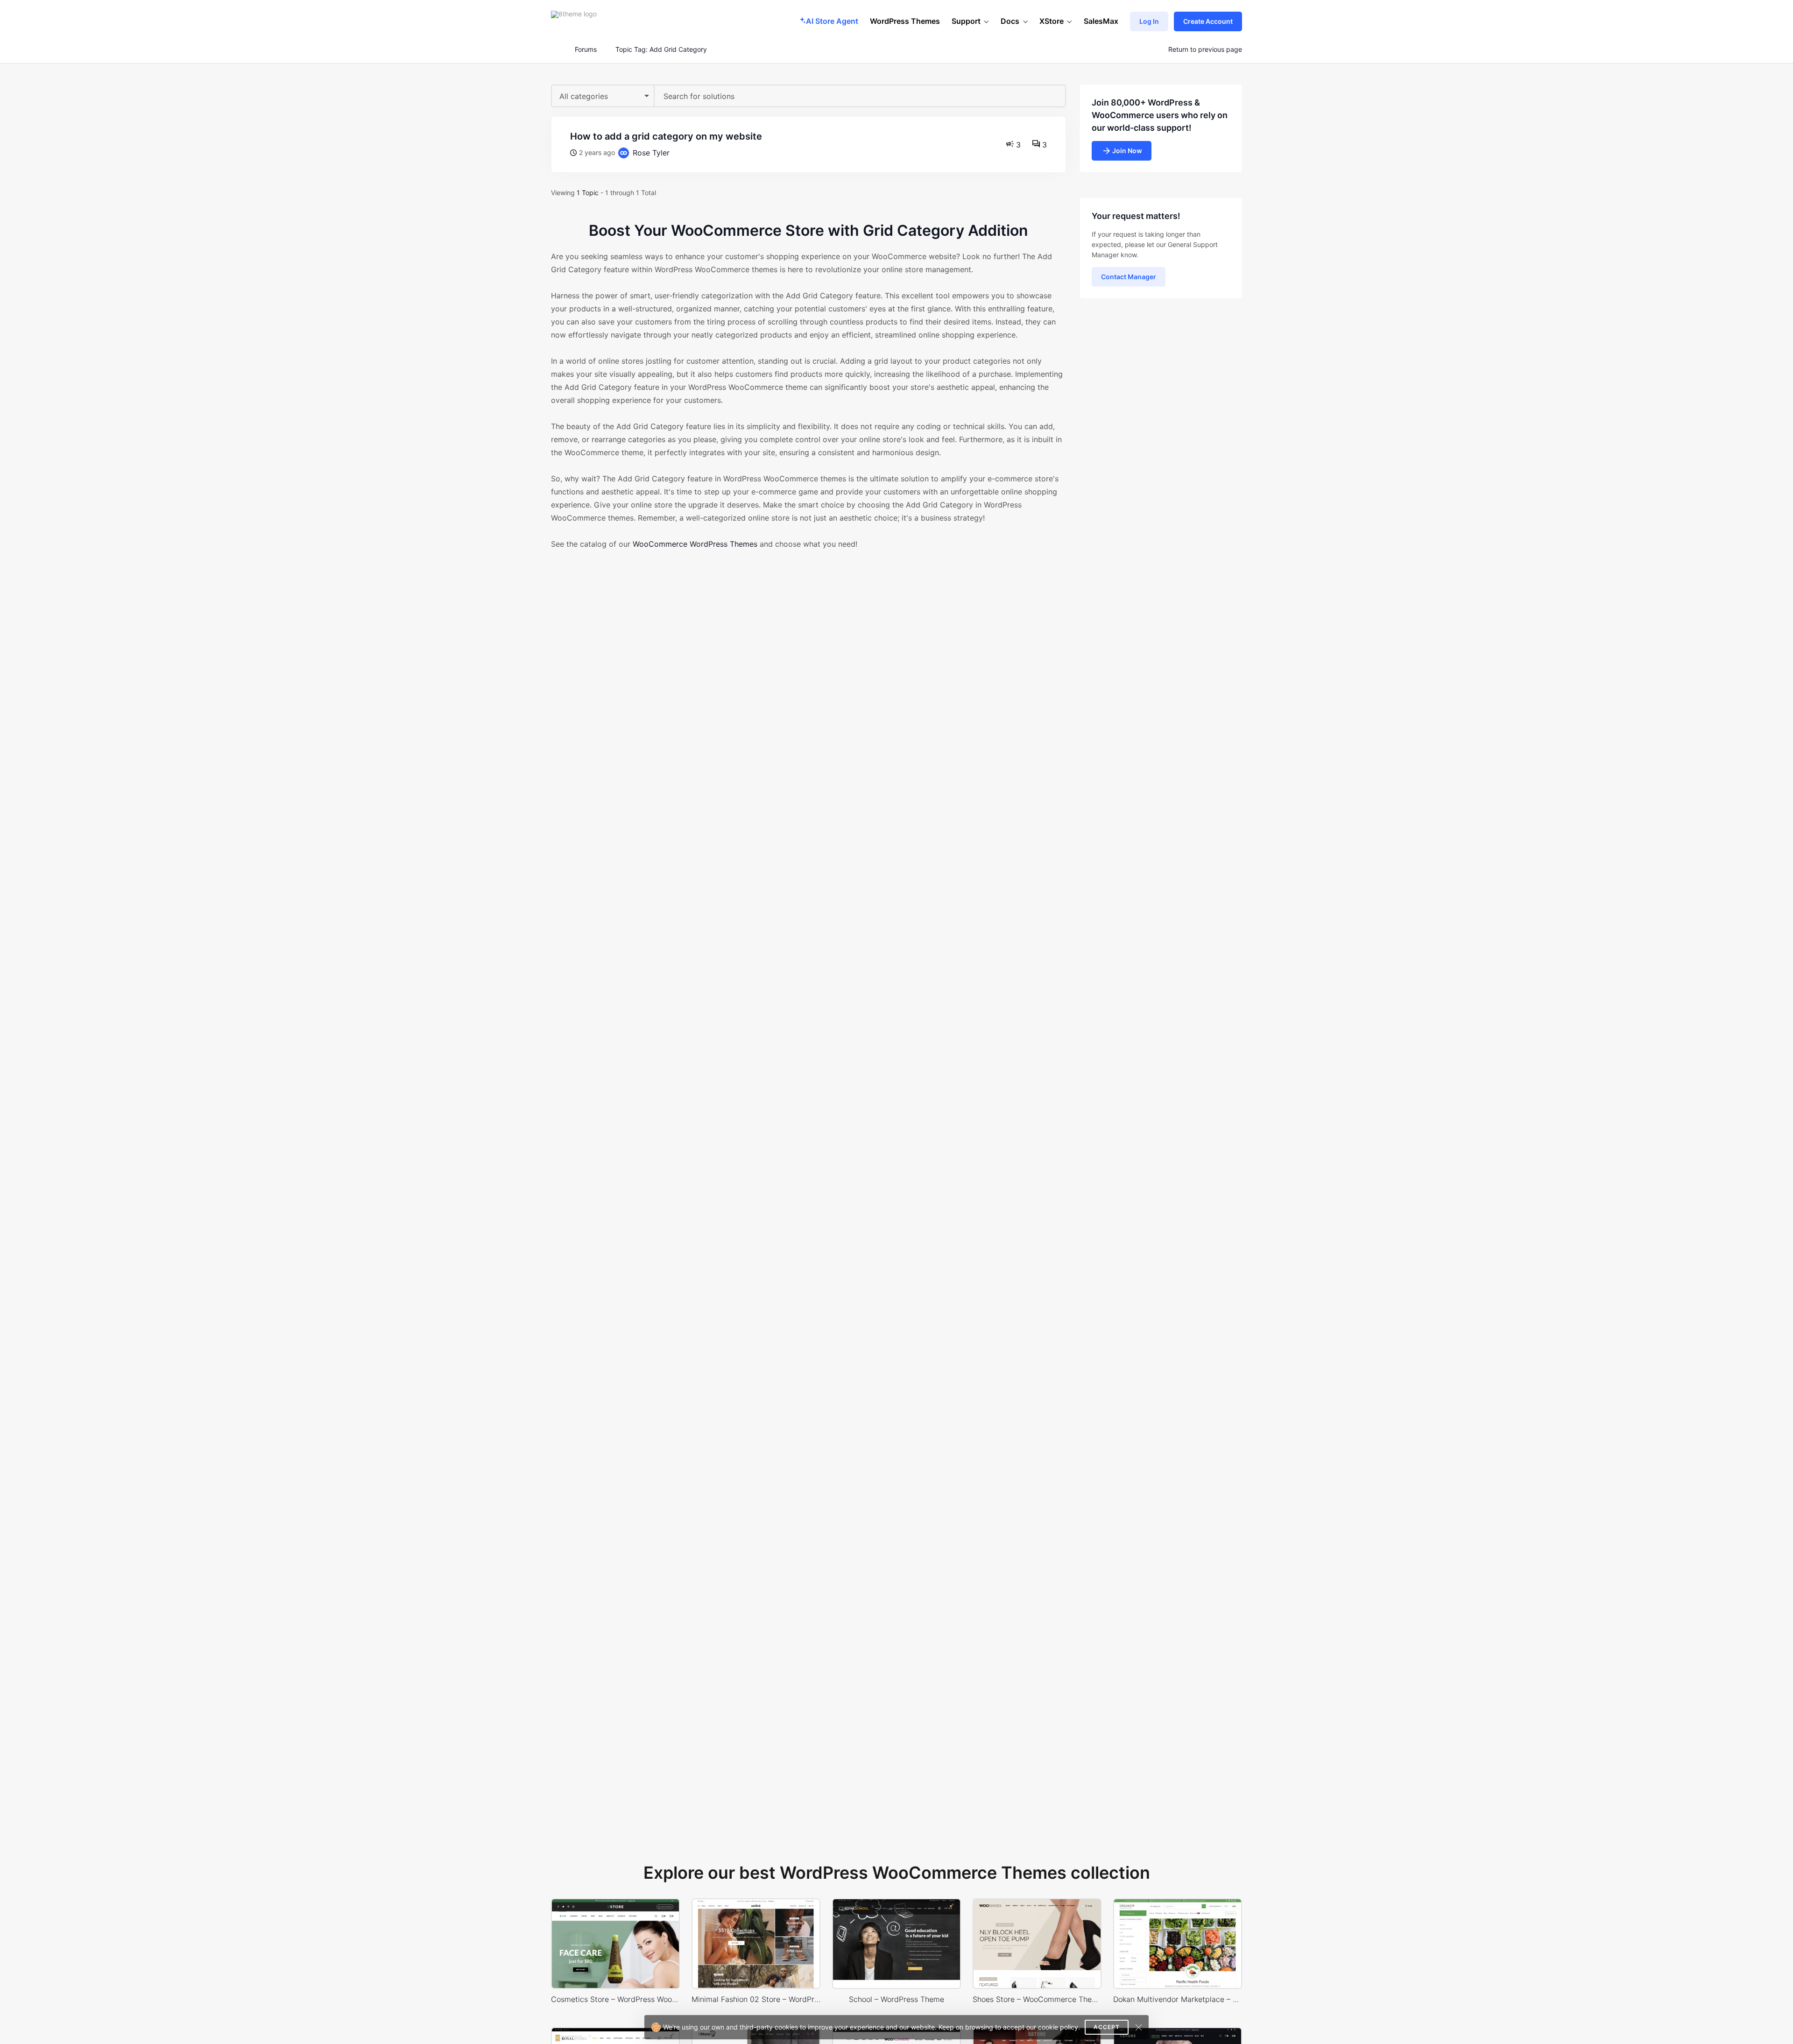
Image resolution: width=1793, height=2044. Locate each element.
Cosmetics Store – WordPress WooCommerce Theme (615, 1999)
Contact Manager (1129, 277)
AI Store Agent (832, 21)
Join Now (1127, 151)
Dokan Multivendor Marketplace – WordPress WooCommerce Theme (1178, 1999)
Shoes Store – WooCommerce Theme (1037, 1999)
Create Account (1208, 21)
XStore (1052, 21)
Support (966, 21)
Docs (1010, 21)
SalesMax (1101, 21)
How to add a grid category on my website (666, 136)
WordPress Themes (905, 21)
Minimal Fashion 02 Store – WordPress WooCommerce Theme (756, 1999)
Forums (586, 49)
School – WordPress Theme (896, 1999)
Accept (1107, 2027)
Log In (1149, 21)
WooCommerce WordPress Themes (695, 544)
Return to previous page (1205, 49)
